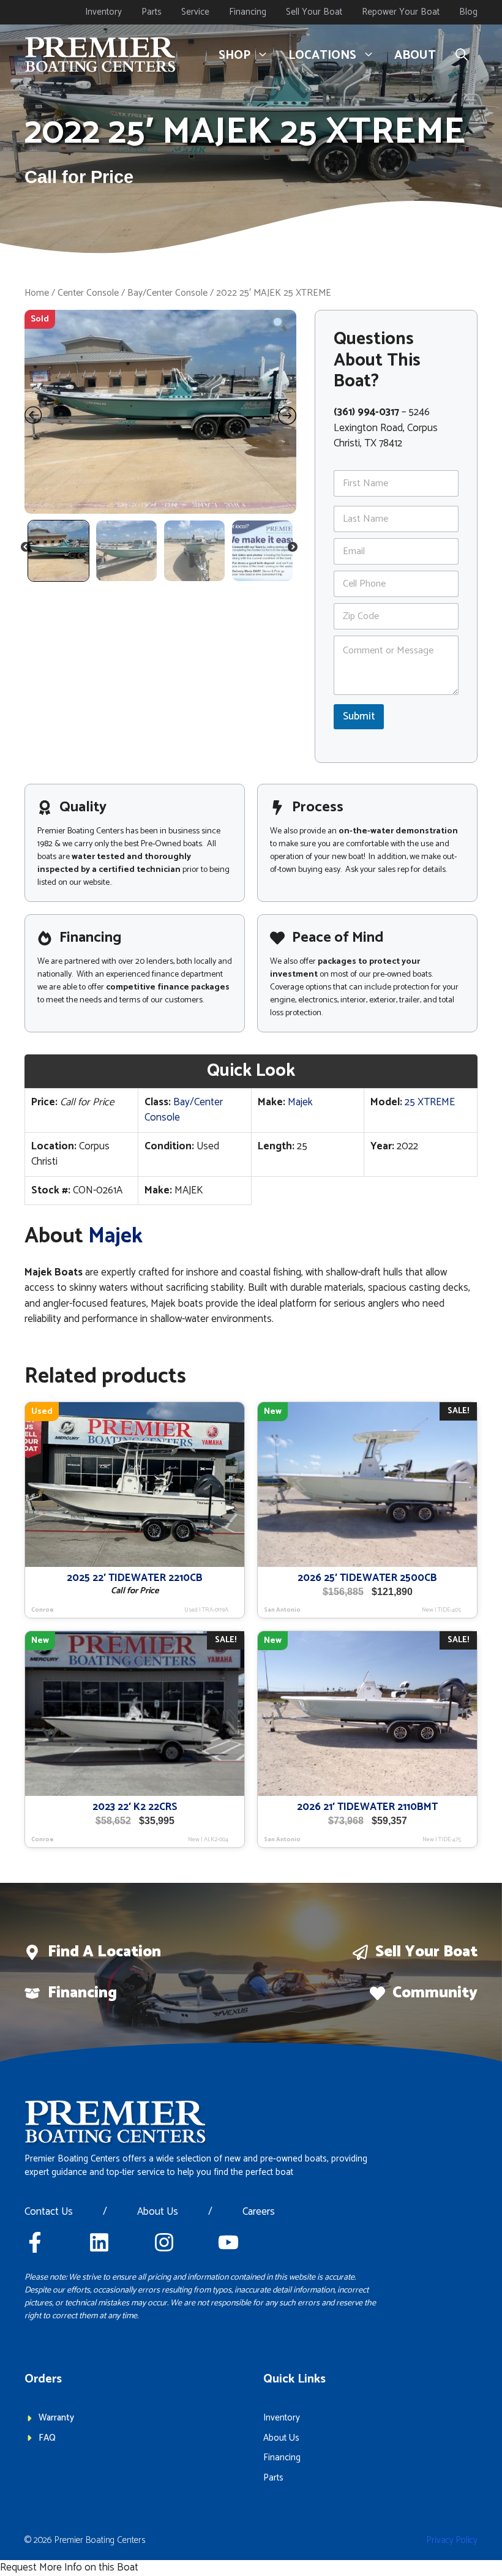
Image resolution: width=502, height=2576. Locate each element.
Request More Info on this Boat (69, 2567)
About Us (158, 2212)
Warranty (56, 2418)
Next (294, 549)
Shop (234, 55)
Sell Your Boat (314, 12)
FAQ (47, 2438)
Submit (359, 716)
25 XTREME (430, 1102)
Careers (259, 2212)
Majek (300, 1102)
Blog (468, 12)
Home (37, 293)
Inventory (103, 12)
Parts (152, 12)
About (415, 55)
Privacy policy (452, 2540)
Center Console (88, 293)
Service (195, 12)
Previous (26, 549)
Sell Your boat (426, 1952)
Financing (248, 12)
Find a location (104, 1952)
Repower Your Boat (401, 12)
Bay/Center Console (167, 293)
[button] (462, 56)
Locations (322, 55)
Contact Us (49, 2212)
